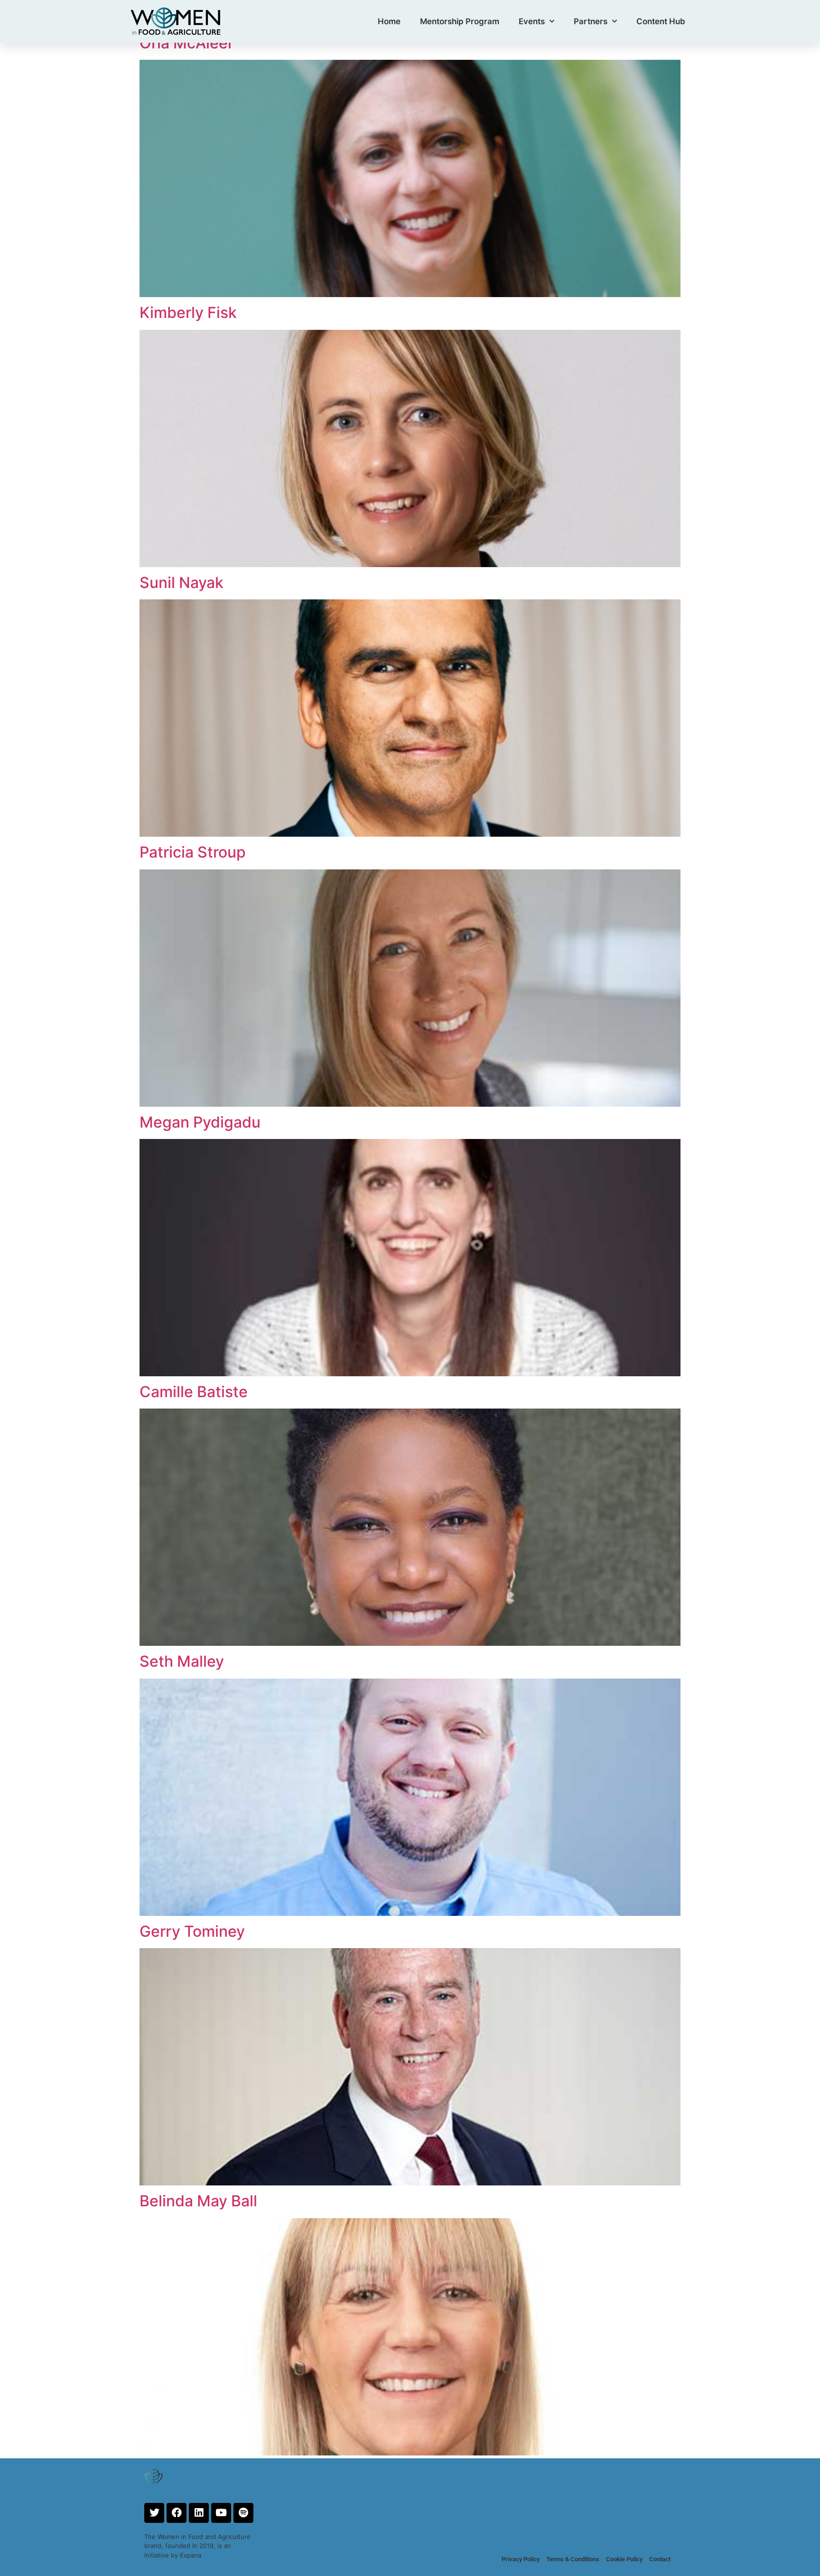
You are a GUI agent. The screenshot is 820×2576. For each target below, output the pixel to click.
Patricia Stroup (193, 852)
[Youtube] (221, 2513)
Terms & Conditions (573, 2559)
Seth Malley (182, 1661)
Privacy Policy (521, 2559)
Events (532, 21)
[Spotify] (243, 2513)
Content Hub (661, 21)
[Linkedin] (199, 2513)
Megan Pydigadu (200, 1122)
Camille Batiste (194, 1392)
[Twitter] (154, 2513)
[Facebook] (177, 2513)
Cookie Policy (624, 2559)
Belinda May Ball (198, 2201)
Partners (591, 21)
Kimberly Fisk (188, 313)
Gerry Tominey (192, 1931)
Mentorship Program (460, 21)
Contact (660, 2559)
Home (389, 21)
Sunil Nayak (182, 583)
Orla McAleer (186, 43)
